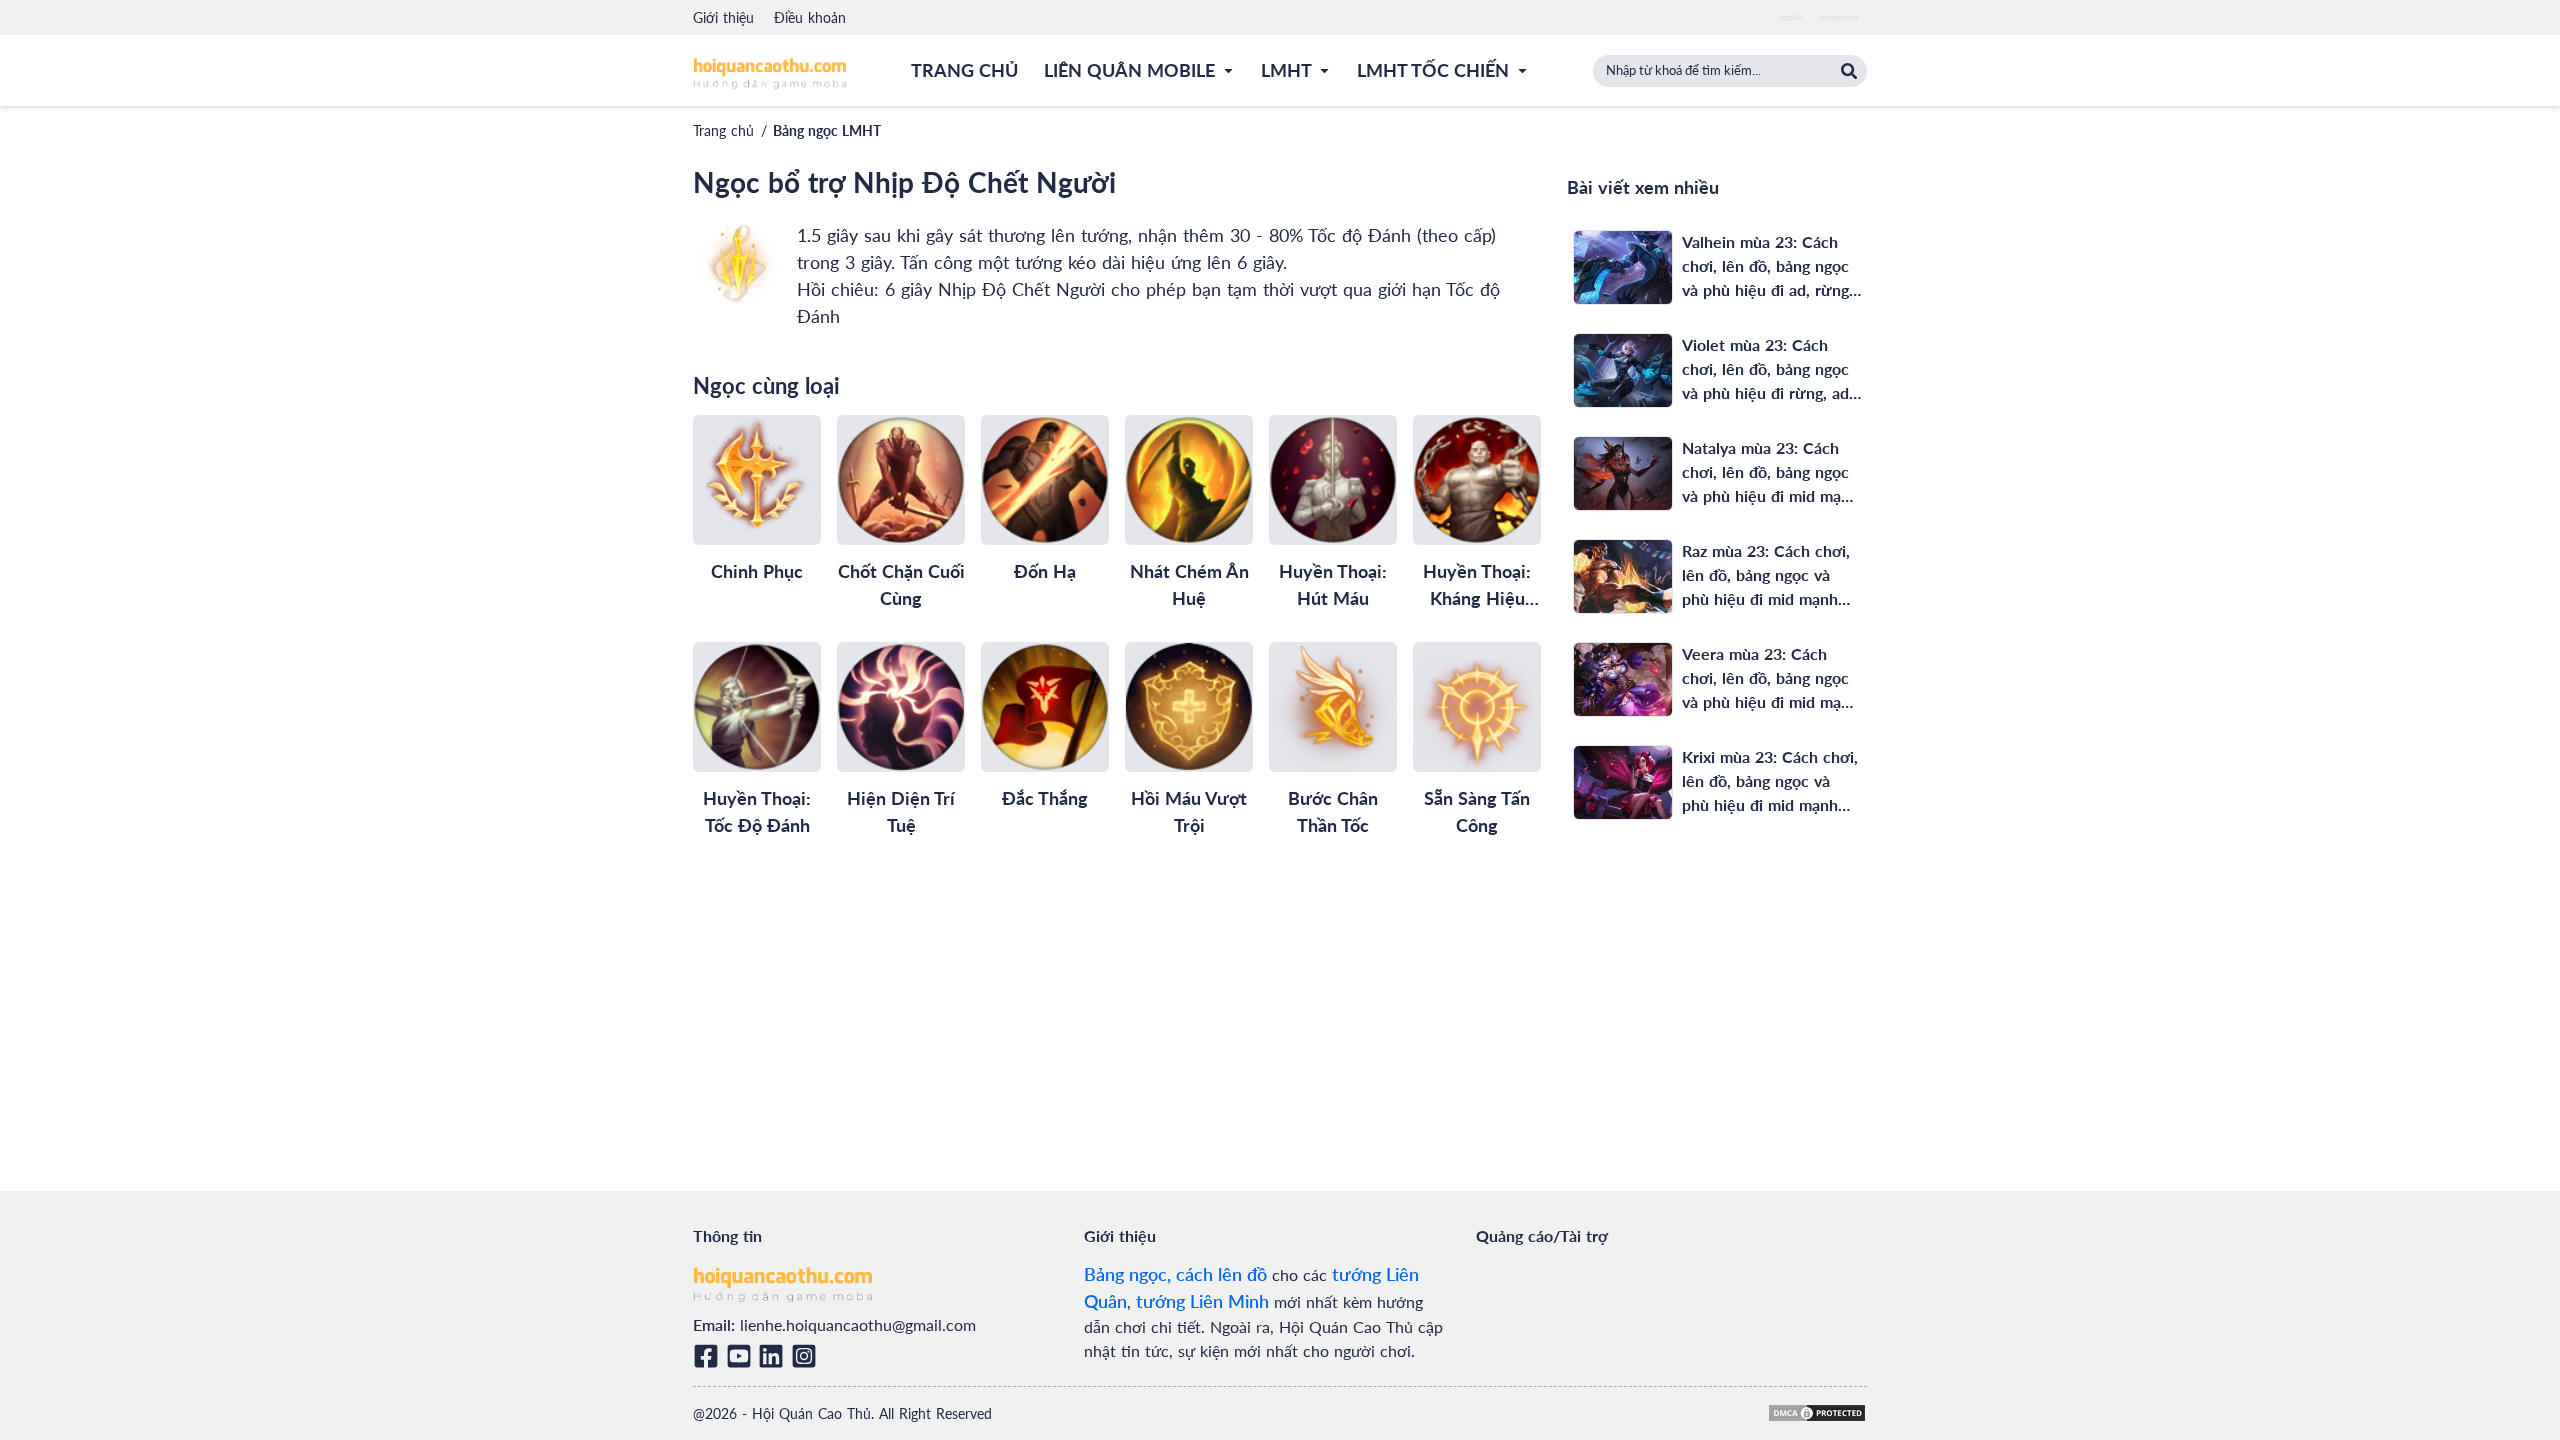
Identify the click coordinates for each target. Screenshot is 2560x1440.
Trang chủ (723, 130)
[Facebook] (709, 1356)
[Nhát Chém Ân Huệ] (1189, 480)
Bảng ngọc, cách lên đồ (1175, 1274)
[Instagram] (807, 1356)
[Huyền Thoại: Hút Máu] (1333, 480)
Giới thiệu (723, 17)
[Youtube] (742, 1356)
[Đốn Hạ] (1045, 480)
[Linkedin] (774, 1356)
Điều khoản (810, 17)
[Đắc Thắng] (1045, 707)
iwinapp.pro (1839, 17)
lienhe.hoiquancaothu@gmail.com (858, 1324)
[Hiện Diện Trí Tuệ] (901, 707)
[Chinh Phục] (757, 480)
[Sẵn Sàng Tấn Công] (1477, 707)
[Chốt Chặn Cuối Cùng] (901, 480)
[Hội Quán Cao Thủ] (770, 72)
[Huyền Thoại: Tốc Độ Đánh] (757, 707)
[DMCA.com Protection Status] (1817, 1413)
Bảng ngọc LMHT (827, 130)
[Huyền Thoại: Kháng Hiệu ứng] (1477, 480)
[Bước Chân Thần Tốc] (1333, 707)
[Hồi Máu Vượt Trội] (1189, 707)
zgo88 (1791, 17)
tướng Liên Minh (1202, 1301)
